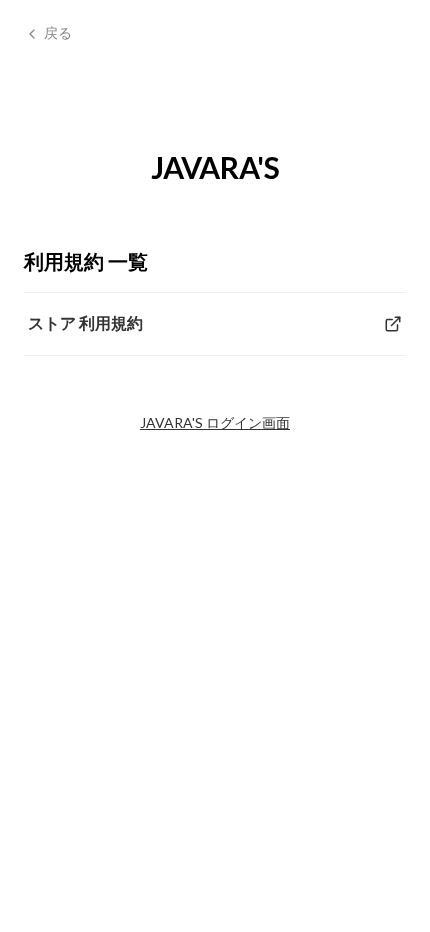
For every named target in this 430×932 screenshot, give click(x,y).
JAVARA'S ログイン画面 (215, 422)
